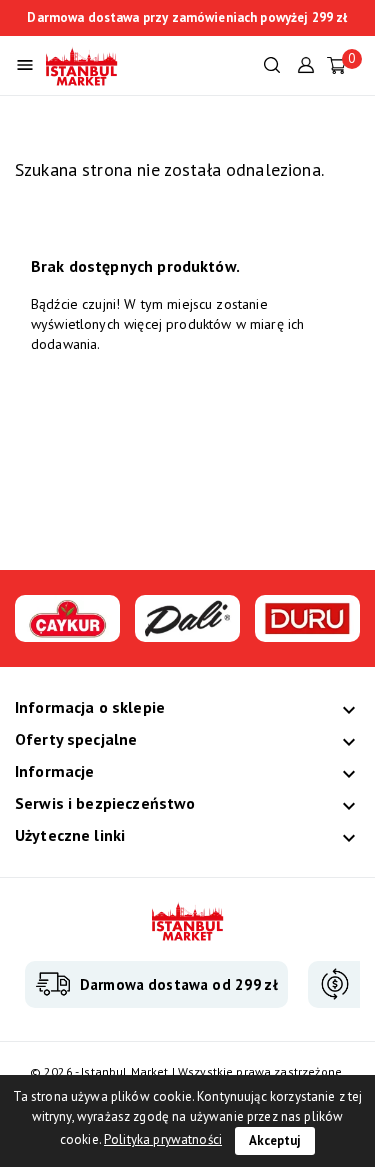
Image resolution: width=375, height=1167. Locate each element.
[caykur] (67, 631)
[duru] (307, 631)
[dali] (187, 631)
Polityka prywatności (163, 1139)
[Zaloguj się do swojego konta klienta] (306, 63)
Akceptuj (275, 1140)
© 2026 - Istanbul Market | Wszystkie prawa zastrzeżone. (187, 1071)
